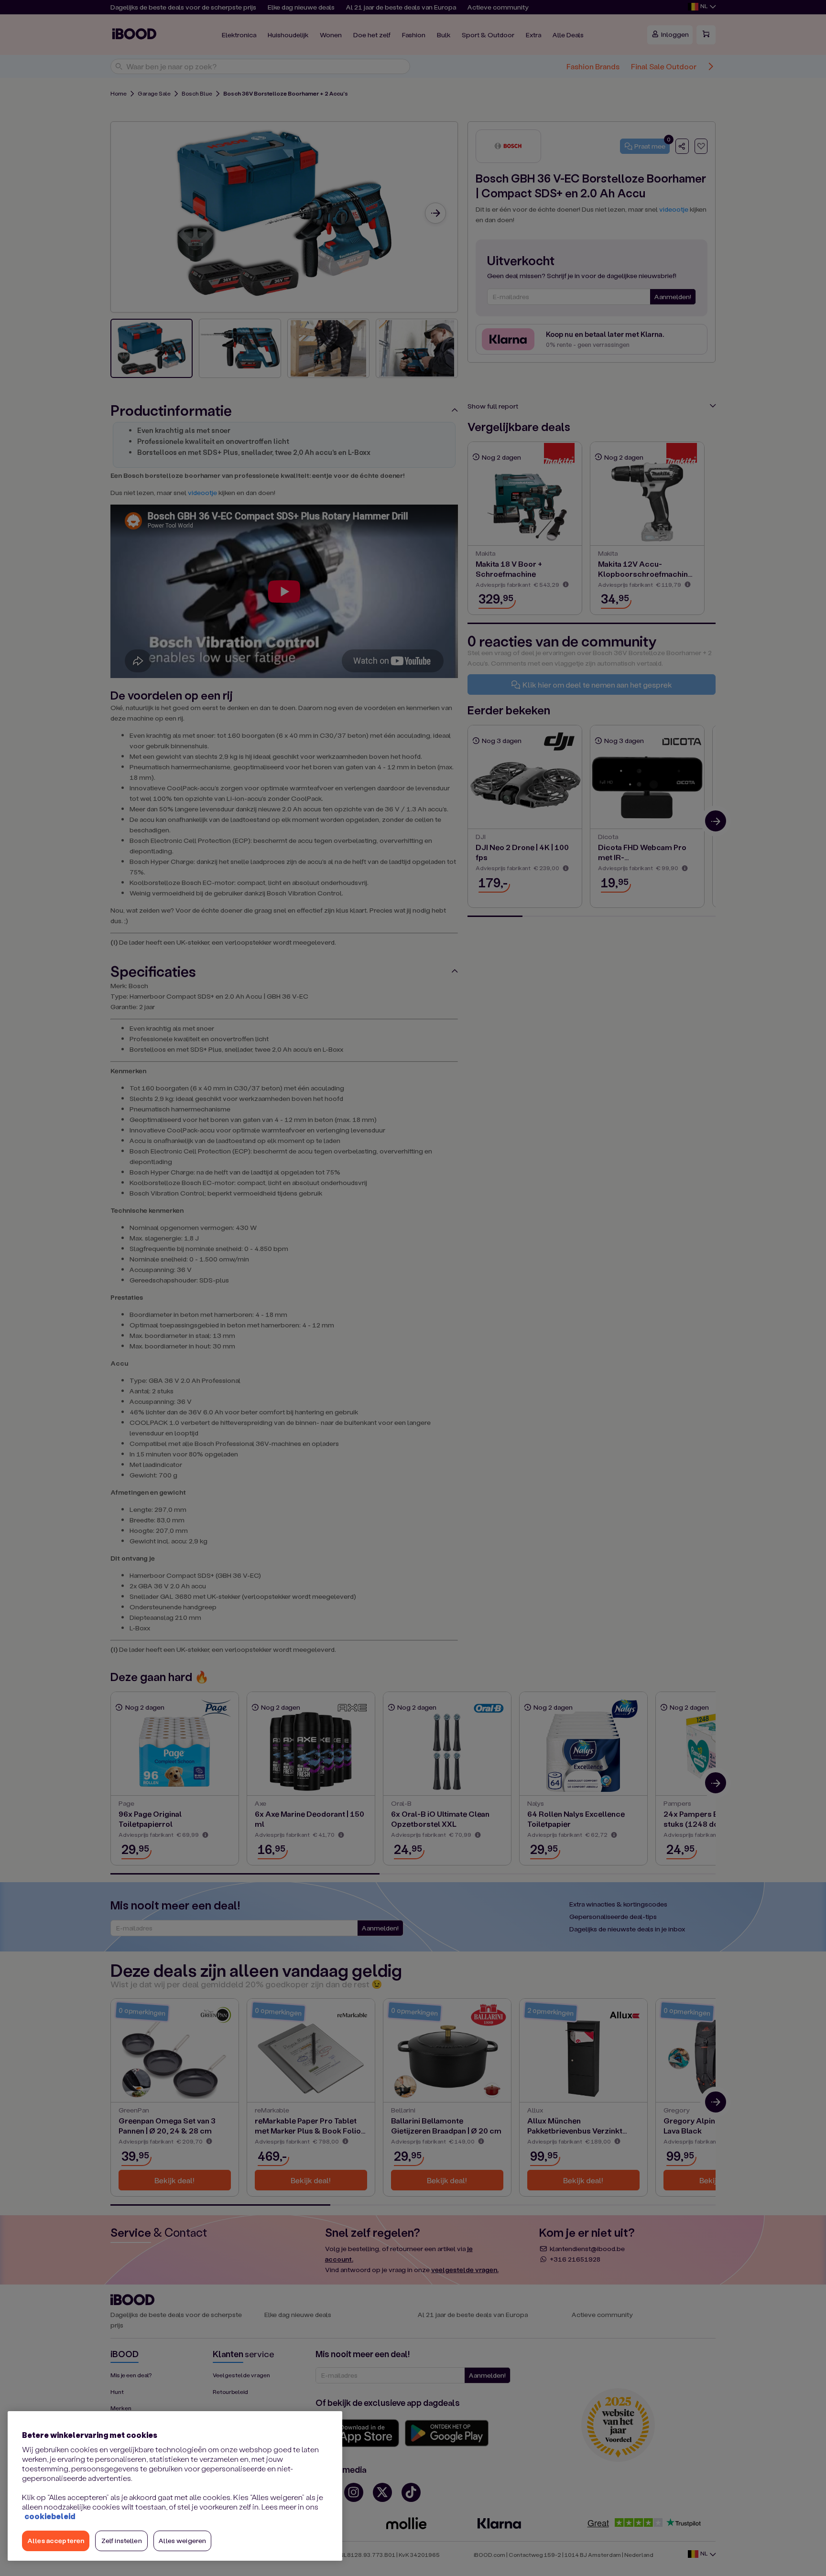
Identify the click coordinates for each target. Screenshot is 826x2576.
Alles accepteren (56, 2540)
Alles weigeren (182, 2540)
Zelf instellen (122, 2540)
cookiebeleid (50, 2516)
